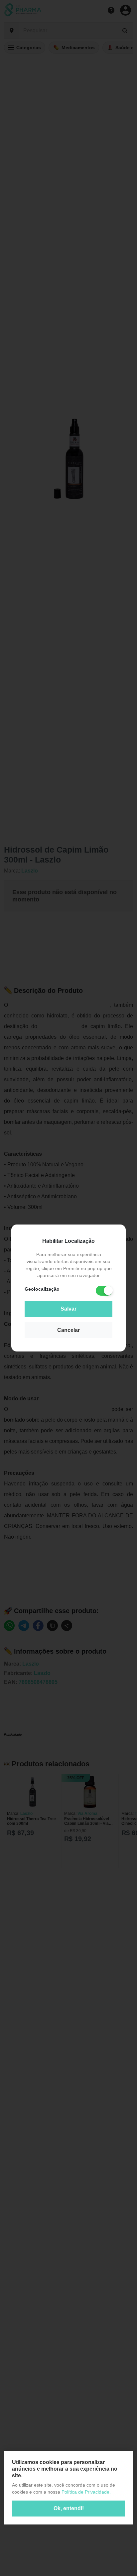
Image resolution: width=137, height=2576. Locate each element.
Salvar (68, 1309)
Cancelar (68, 1330)
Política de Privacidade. (86, 2492)
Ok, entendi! (69, 2508)
